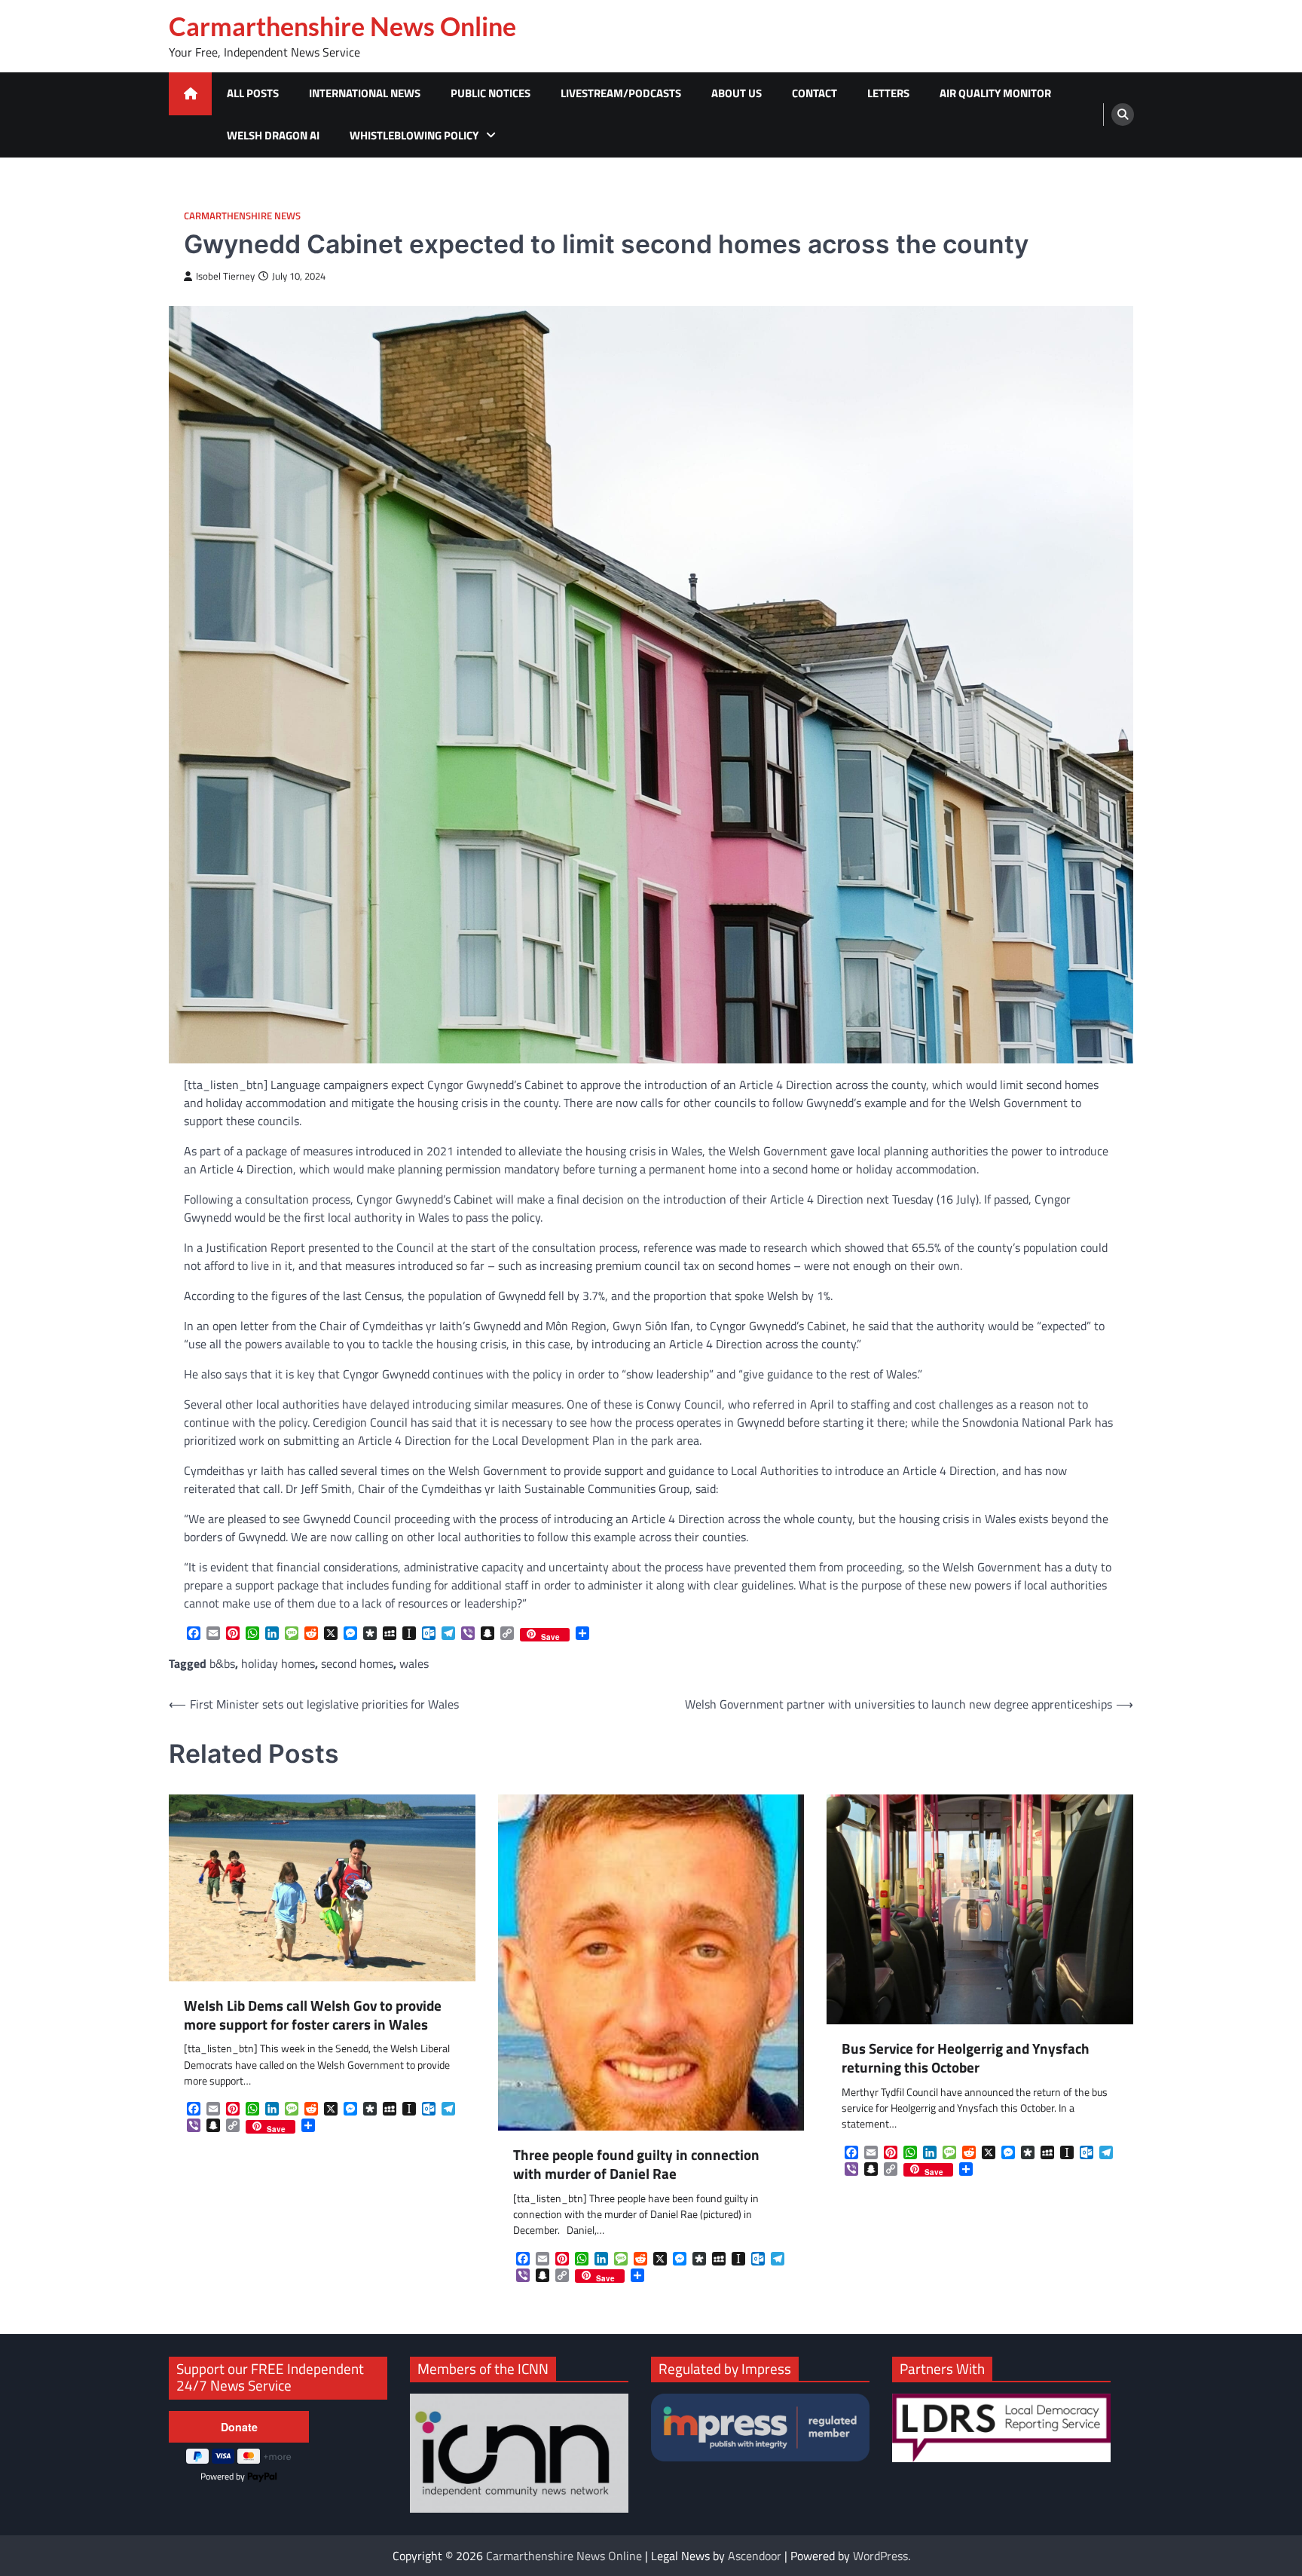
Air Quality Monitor (995, 93)
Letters (888, 93)
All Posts (253, 93)
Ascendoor (755, 2556)
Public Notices (491, 93)
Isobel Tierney (225, 276)
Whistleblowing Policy (414, 135)
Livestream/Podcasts (621, 93)
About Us (737, 93)
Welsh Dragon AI (273, 135)
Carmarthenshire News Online (342, 26)
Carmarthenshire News (242, 216)
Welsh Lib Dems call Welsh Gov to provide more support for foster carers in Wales (313, 2015)
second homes (357, 1663)
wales (414, 1663)
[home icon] (190, 94)
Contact (815, 93)
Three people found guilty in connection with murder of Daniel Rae (636, 2165)
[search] (1123, 115)
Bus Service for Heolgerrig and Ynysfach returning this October (966, 2058)
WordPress (880, 2556)
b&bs (222, 1663)
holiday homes (278, 1663)
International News (365, 93)
